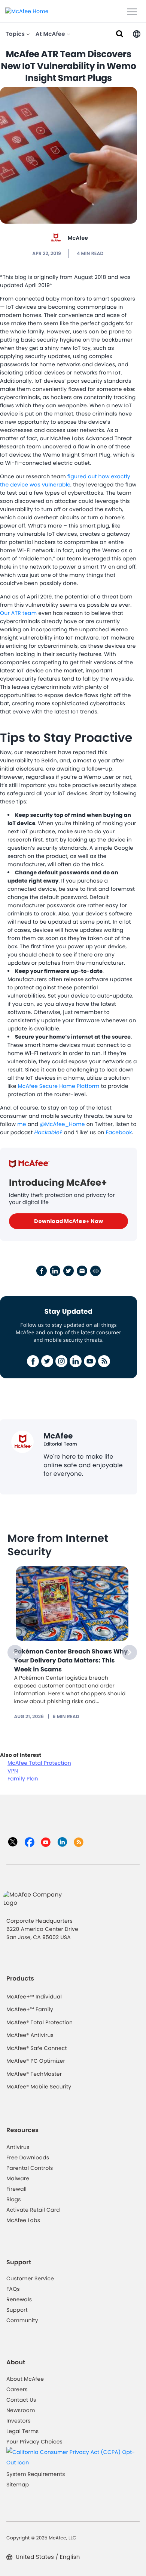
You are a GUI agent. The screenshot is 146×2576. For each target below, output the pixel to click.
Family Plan (23, 1779)
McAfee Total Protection (39, 1763)
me (22, 1124)
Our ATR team (18, 613)
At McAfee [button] (51, 34)
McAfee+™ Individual (34, 1997)
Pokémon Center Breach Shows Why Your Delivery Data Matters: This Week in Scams (71, 1660)
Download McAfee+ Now (69, 1221)
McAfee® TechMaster (34, 2074)
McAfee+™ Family (30, 2009)
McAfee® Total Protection (39, 2022)
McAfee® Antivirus (30, 2035)
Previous (15, 1652)
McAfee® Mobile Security (39, 2087)
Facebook (119, 1132)
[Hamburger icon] (132, 12)
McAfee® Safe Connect (37, 2048)
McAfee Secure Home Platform (59, 1086)
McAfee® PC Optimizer (36, 2061)
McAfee (78, 238)
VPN (13, 1771)
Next (130, 1652)
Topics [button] (16, 34)
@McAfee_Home (62, 1124)
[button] (137, 33)
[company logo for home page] (27, 11)
